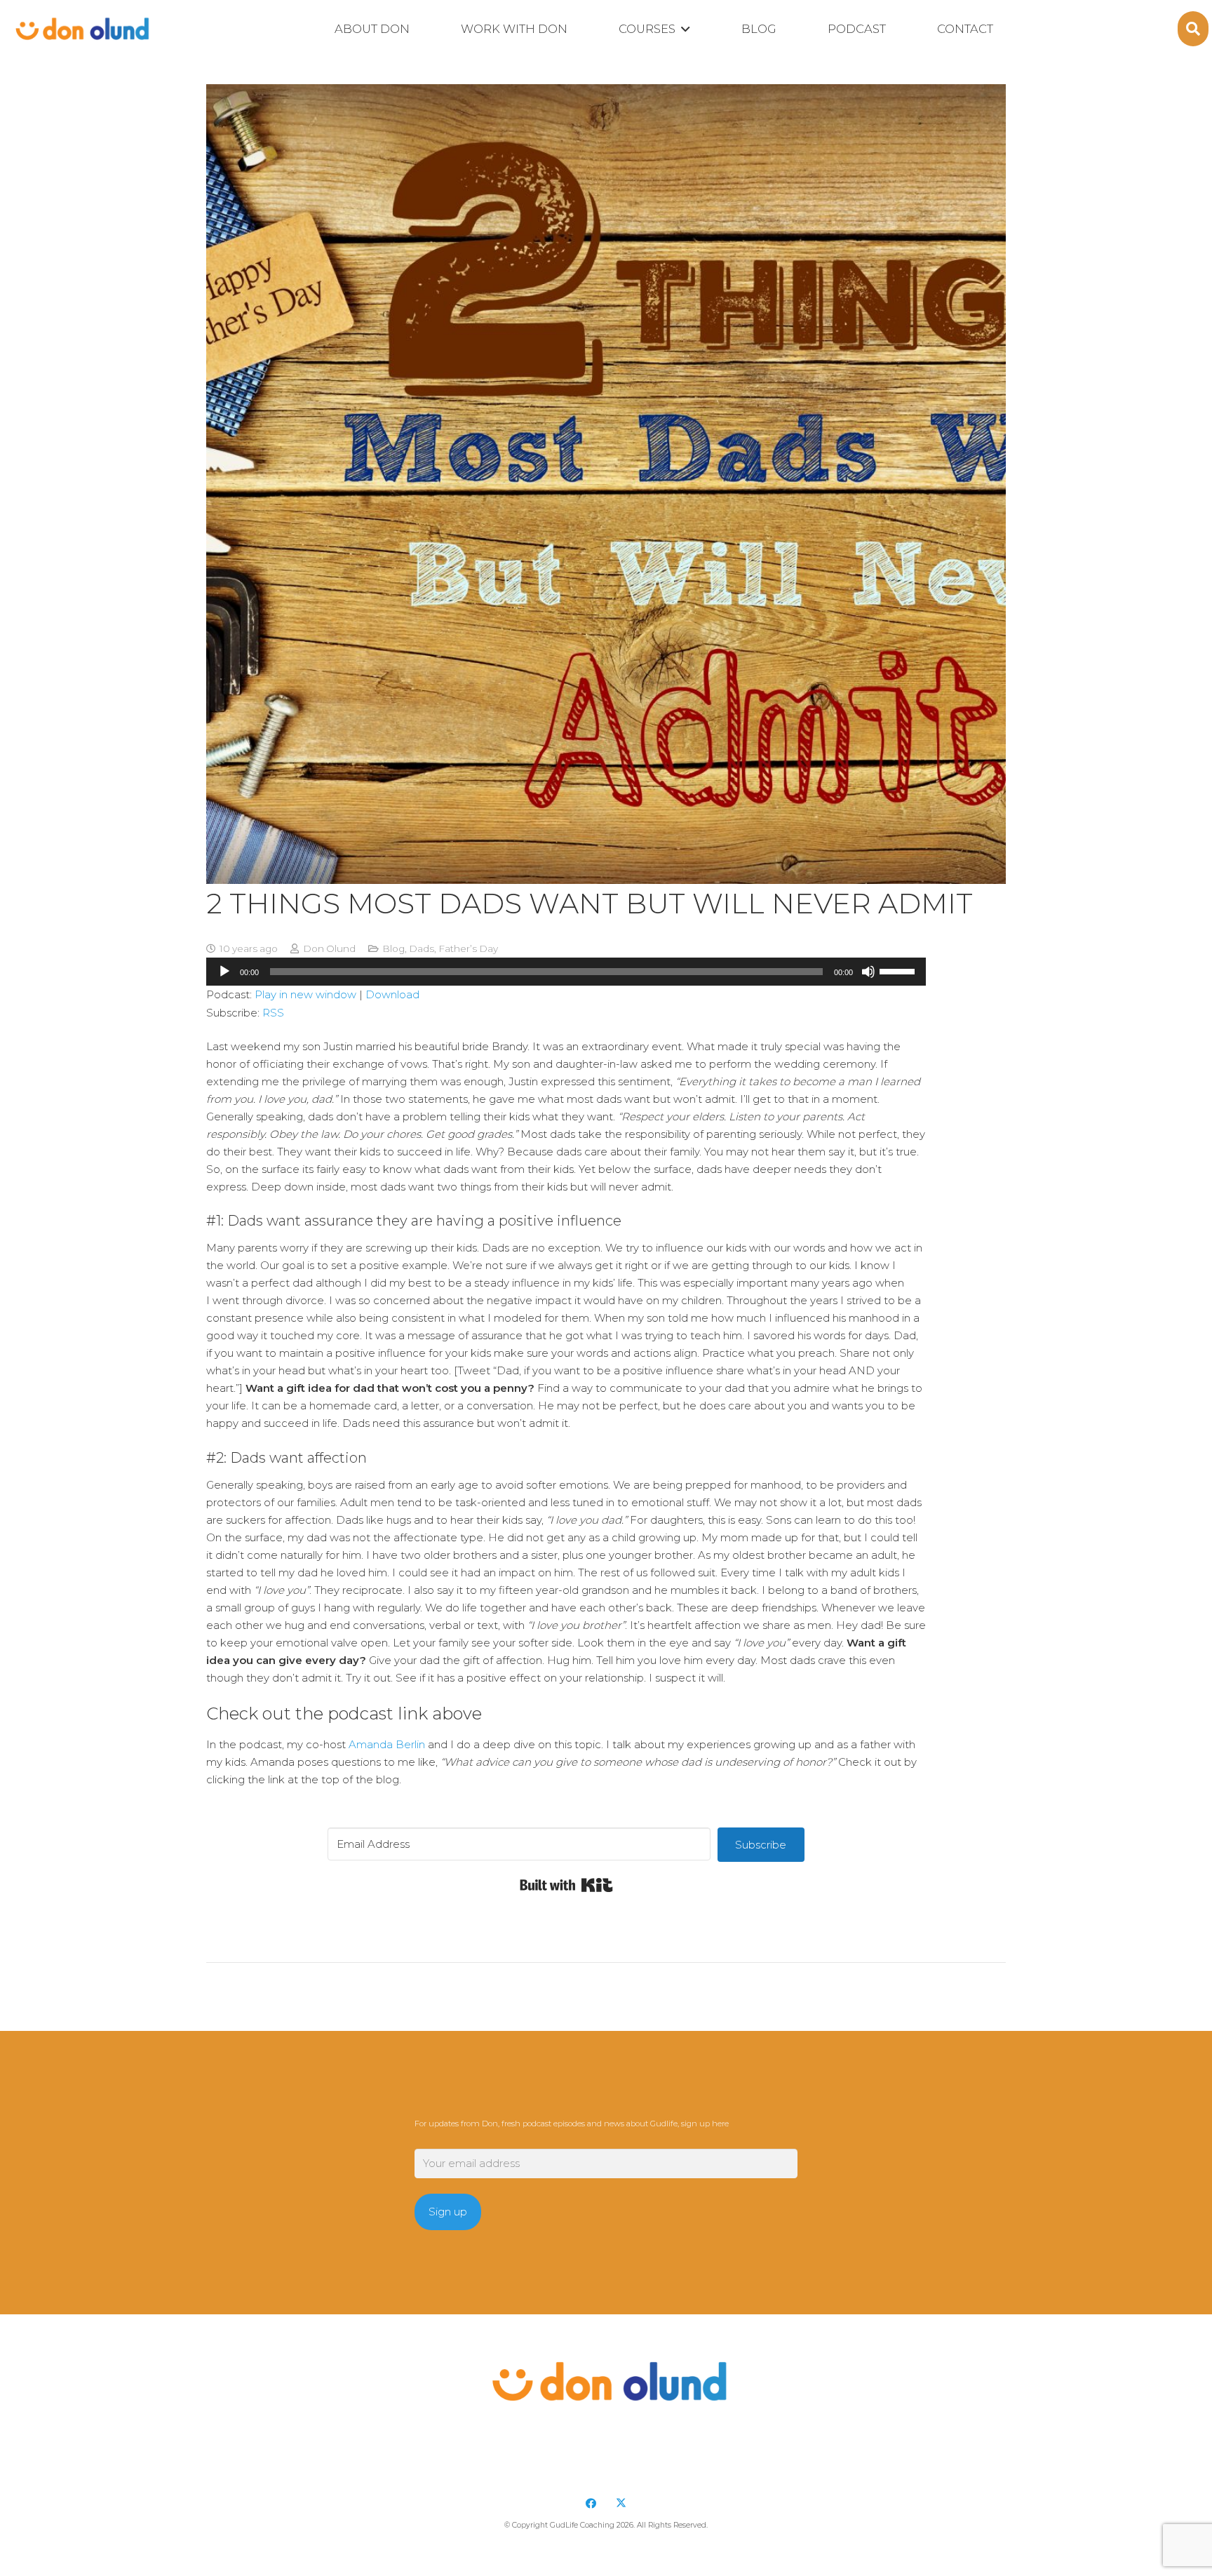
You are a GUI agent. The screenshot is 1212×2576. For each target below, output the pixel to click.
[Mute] (868, 972)
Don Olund (329, 948)
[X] (621, 2504)
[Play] (224, 972)
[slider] (899, 970)
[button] (682, 29)
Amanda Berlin (387, 1744)
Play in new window (305, 994)
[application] (566, 972)
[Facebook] (591, 2504)
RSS (273, 1013)
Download (392, 994)
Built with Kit (566, 1885)
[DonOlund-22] (80, 29)
